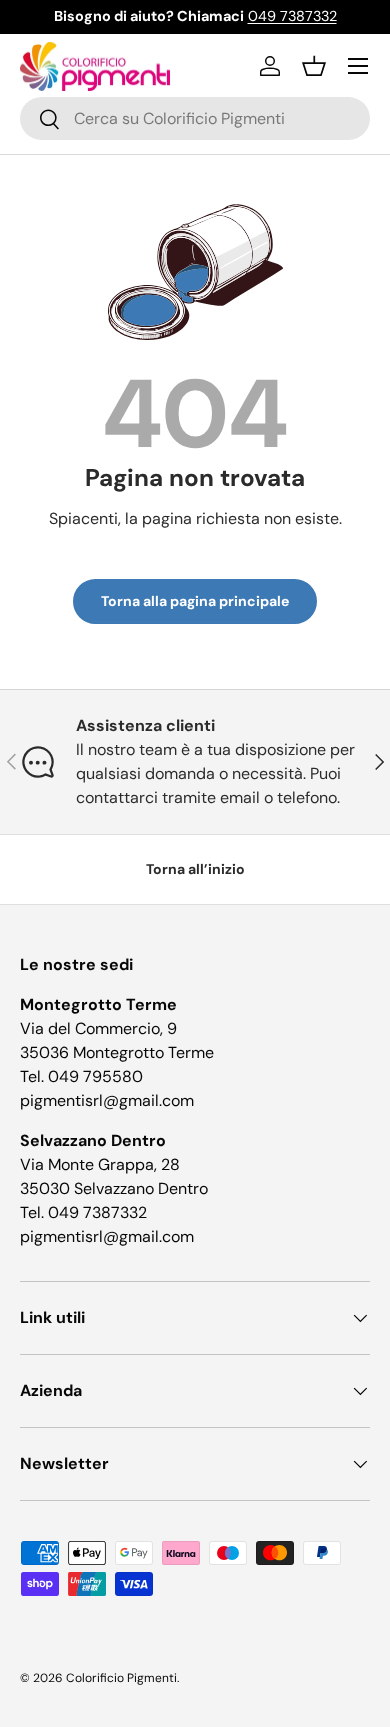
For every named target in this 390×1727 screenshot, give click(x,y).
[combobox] (195, 118)
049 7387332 (292, 16)
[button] (314, 66)
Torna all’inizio (195, 869)
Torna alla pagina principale (195, 601)
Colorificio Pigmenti (121, 1678)
